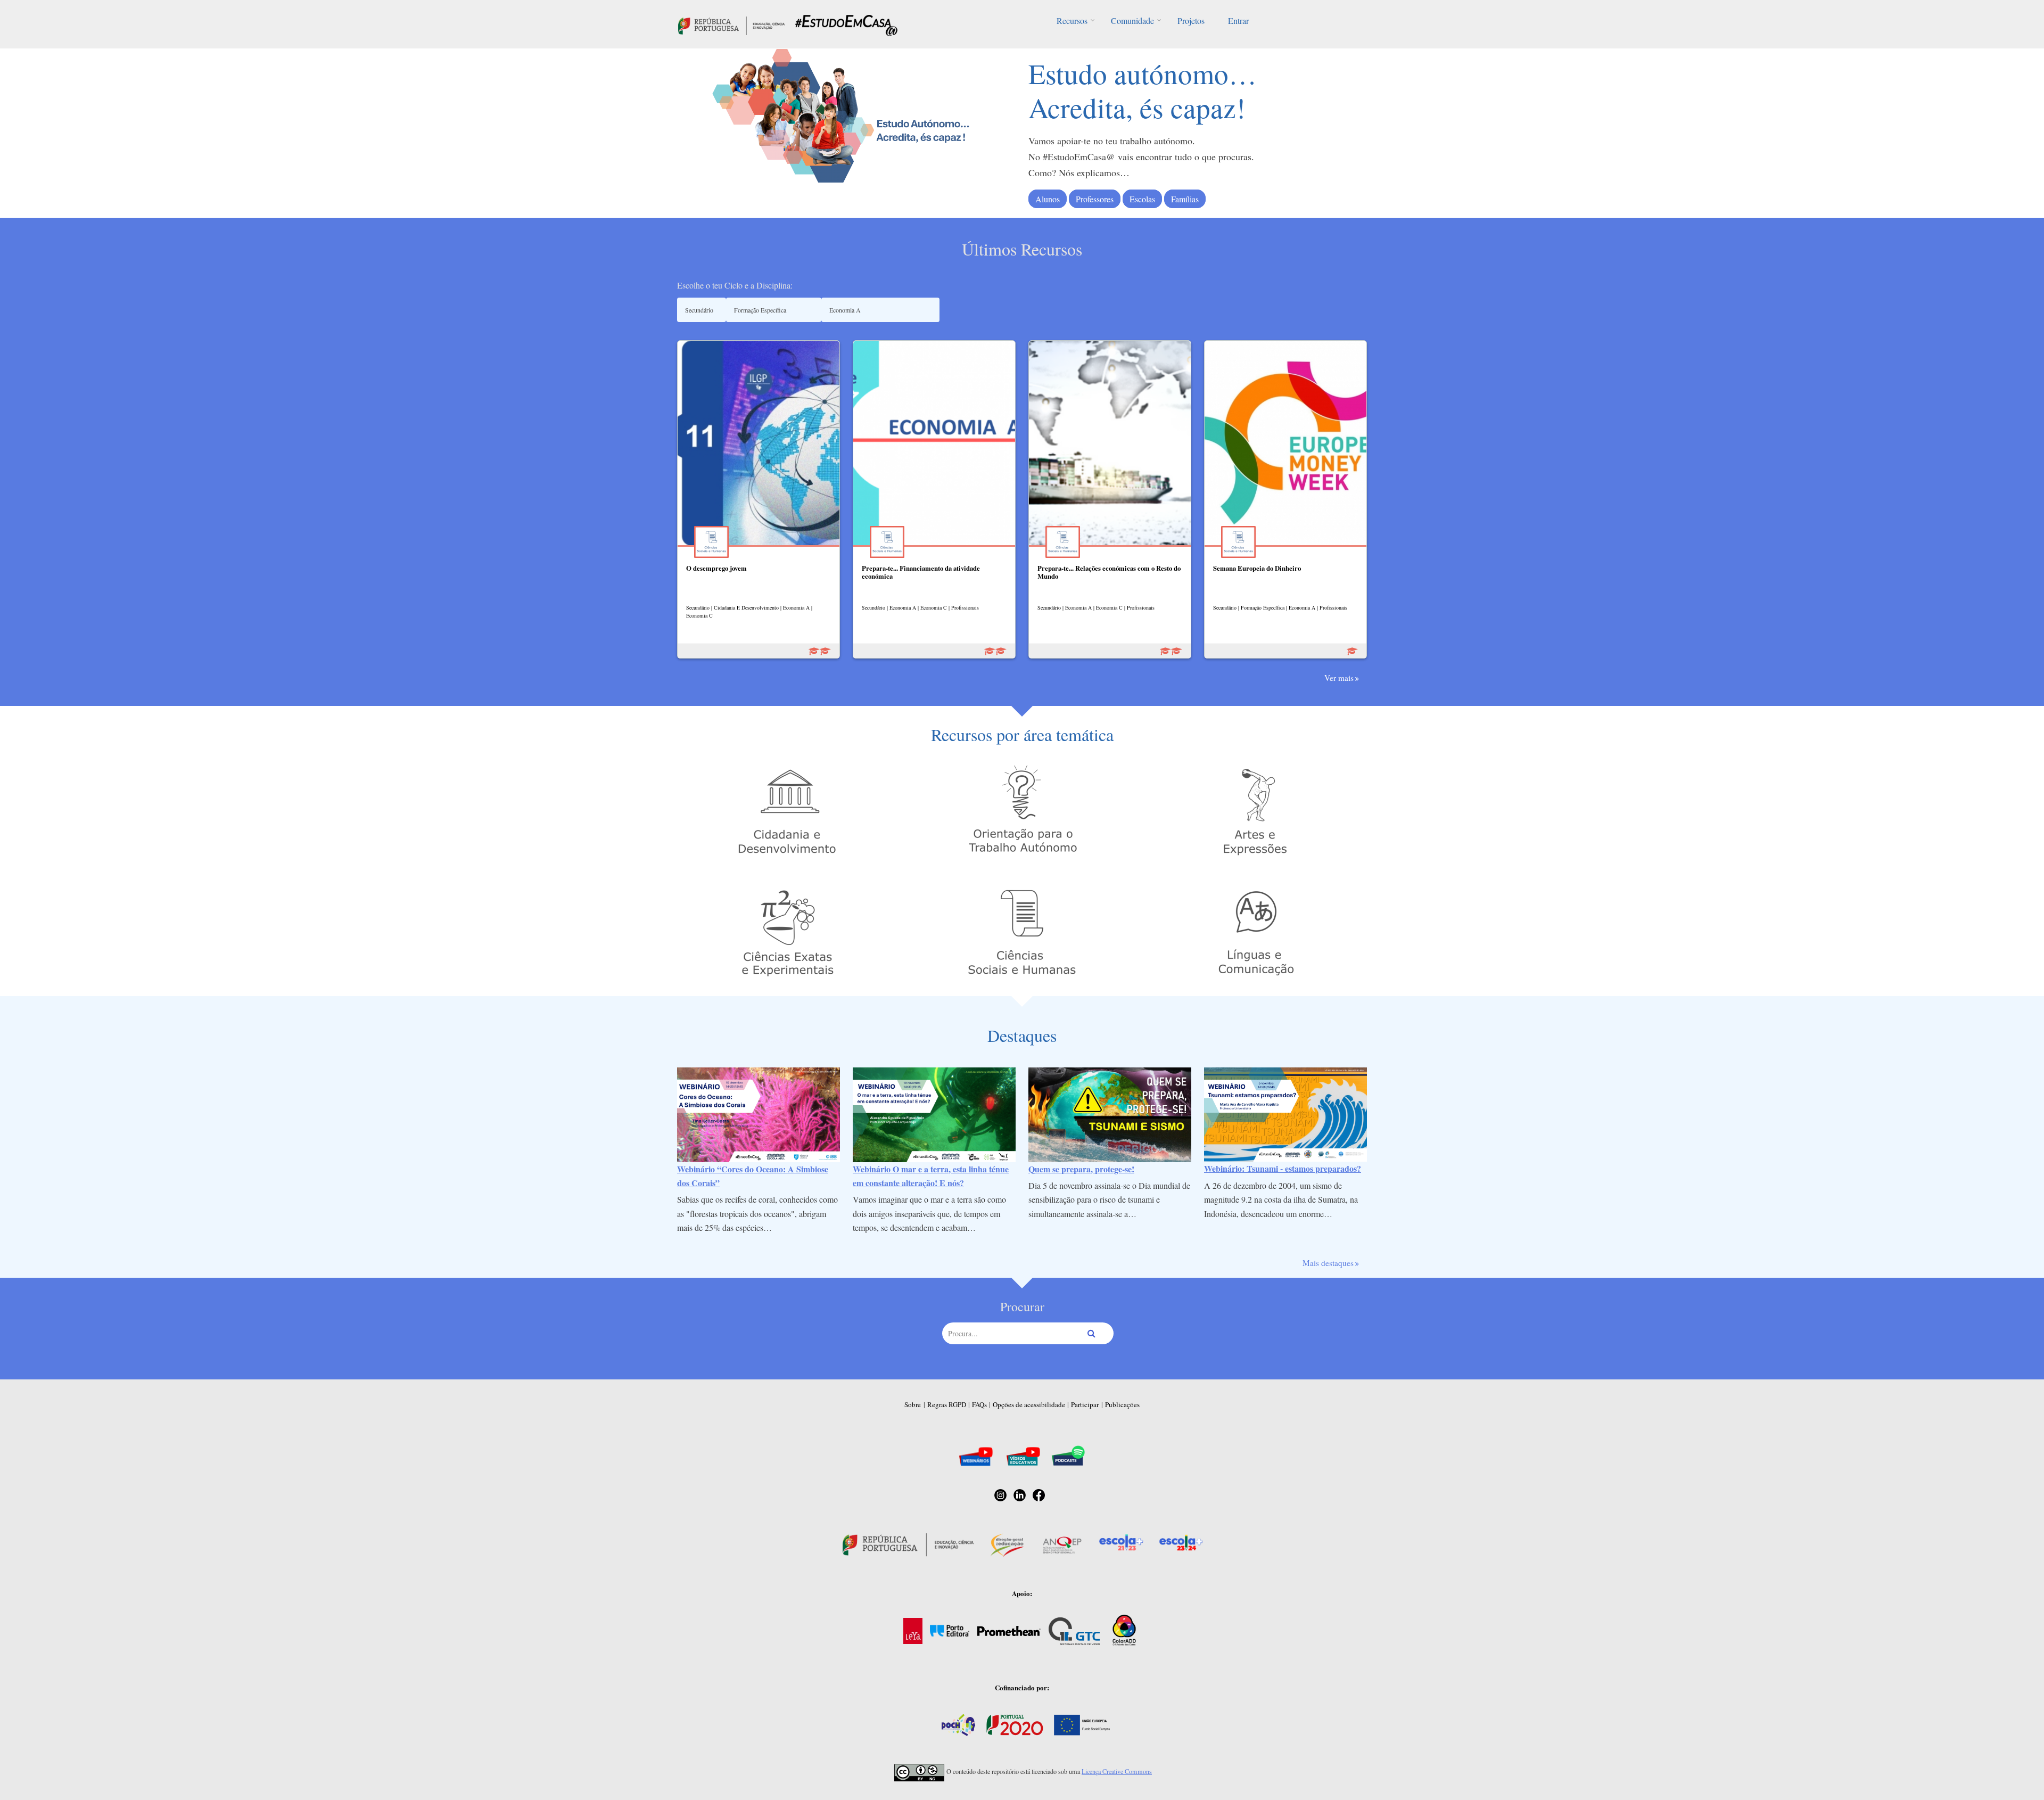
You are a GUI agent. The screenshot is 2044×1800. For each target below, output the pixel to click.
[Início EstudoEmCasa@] (731, 24)
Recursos (1072, 20)
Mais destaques (1328, 1263)
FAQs (979, 1404)
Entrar (1238, 20)
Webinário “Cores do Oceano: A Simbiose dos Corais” (753, 1176)
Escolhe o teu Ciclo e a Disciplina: (735, 285)
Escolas (1142, 199)
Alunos (1048, 199)
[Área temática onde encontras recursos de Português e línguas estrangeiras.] (1256, 931)
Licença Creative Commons (1117, 1771)
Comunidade (1132, 20)
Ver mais (1339, 678)
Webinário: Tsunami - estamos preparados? (1283, 1168)
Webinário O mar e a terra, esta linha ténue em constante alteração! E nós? (931, 1176)
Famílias (1185, 199)
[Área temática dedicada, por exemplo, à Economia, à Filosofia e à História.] (1022, 931)
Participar (1085, 1404)
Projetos (1191, 20)
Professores (1095, 199)
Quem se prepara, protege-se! (1081, 1169)
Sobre (913, 1404)
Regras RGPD (947, 1404)
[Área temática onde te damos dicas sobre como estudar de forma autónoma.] (1022, 810)
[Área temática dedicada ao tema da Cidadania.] (788, 810)
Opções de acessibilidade (1029, 1404)
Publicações (1122, 1404)
